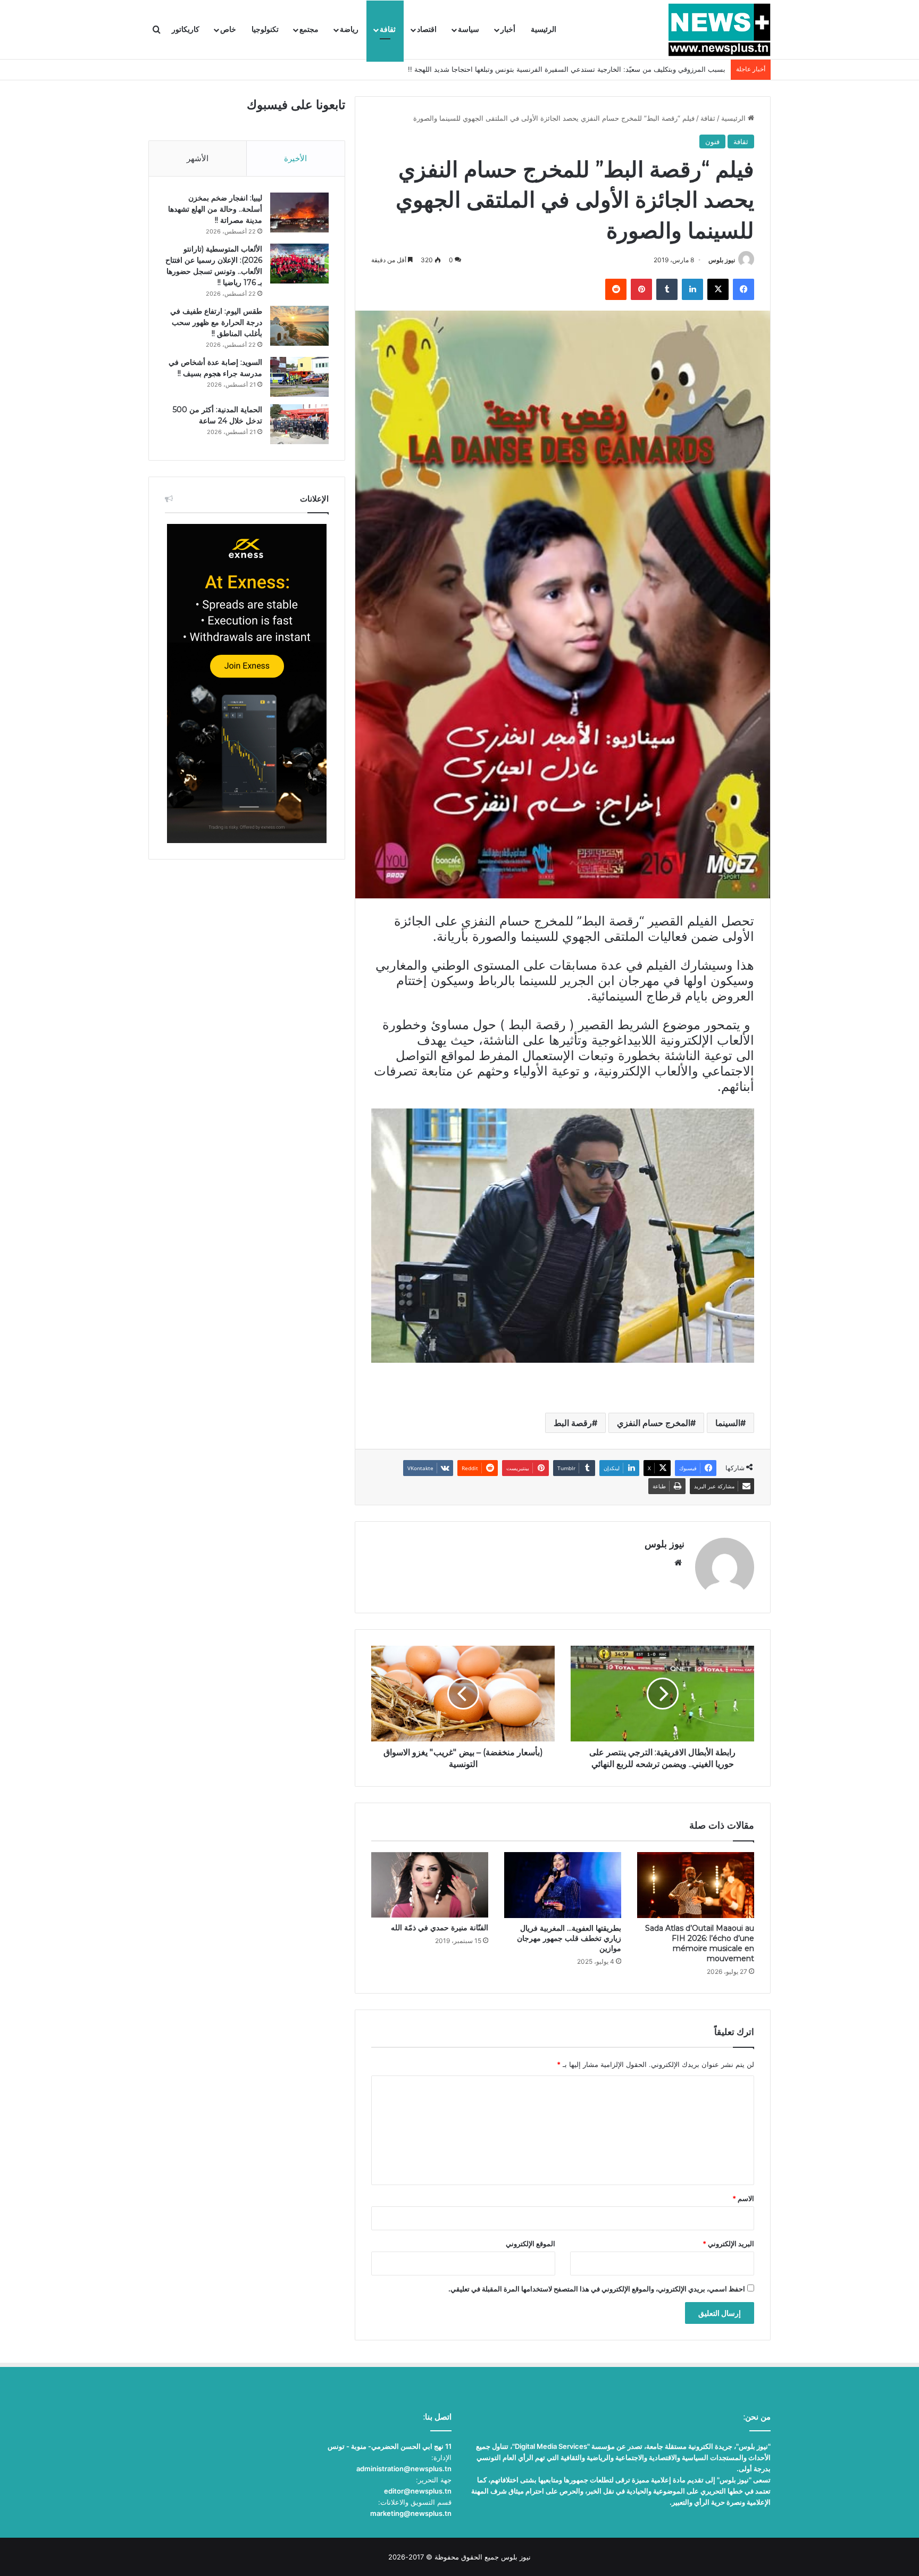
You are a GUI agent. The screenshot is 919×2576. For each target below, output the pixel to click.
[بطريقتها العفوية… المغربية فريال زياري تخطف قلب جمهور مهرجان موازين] (563, 1885)
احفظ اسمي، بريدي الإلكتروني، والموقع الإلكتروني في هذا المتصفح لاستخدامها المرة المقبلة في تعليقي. (597, 2289)
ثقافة (388, 30)
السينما (728, 1423)
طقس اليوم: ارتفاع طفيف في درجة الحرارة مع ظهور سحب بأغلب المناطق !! (216, 322)
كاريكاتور (186, 30)
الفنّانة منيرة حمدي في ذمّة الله (440, 1928)
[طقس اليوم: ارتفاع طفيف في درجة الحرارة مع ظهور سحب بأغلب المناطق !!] (299, 326)
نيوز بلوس (722, 260)
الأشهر (198, 158)
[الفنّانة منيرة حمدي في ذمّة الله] (430, 1885)
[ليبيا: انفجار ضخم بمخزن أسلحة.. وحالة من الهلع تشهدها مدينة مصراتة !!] (299, 212)
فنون (712, 141)
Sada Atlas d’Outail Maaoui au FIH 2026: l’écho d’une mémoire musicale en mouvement (700, 1943)
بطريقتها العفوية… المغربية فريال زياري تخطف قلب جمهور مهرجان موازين (569, 1938)
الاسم (743, 2198)
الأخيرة (295, 158)
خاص (228, 30)
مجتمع (309, 30)
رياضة (349, 30)
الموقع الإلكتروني (530, 2244)
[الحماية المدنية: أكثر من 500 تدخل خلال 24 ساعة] (299, 424)
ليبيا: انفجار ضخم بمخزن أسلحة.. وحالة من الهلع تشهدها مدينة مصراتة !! (215, 209)
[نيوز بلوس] (719, 30)
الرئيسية (544, 30)
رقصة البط (573, 1423)
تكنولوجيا (265, 30)
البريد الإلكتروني (728, 2244)
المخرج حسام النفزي (654, 1423)
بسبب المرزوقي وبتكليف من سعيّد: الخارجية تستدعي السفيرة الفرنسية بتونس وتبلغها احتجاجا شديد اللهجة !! (567, 69)
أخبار (508, 30)
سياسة (469, 30)
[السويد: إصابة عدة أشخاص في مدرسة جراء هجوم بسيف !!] (299, 377)
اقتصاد (427, 30)
